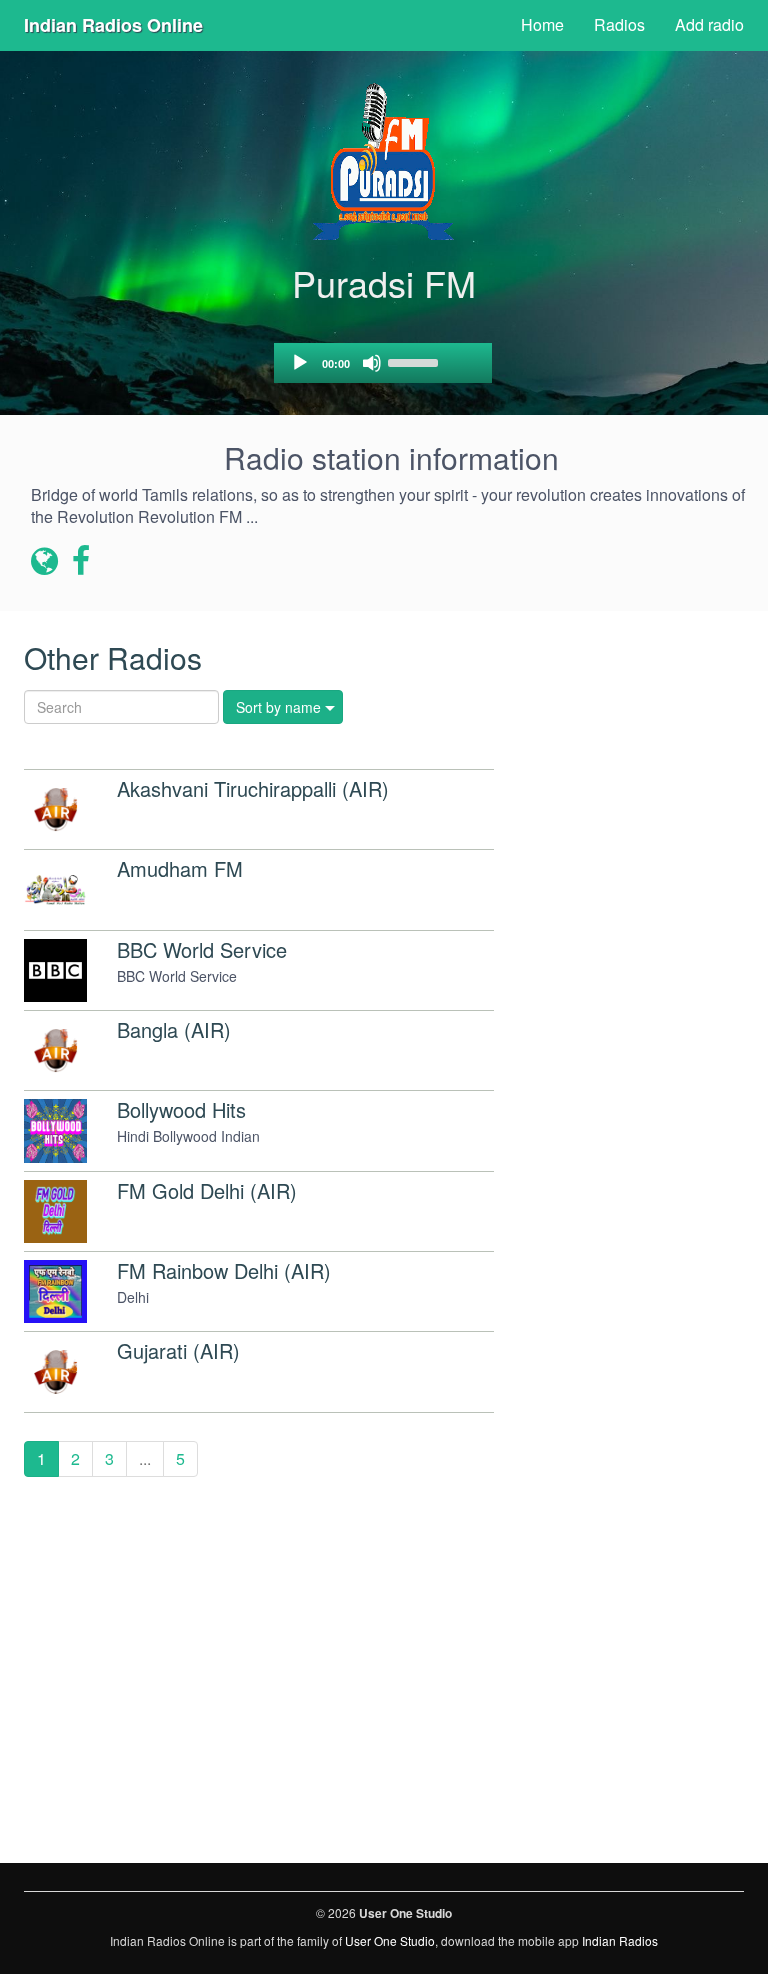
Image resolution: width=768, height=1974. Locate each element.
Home (542, 24)
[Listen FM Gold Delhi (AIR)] (55, 1211)
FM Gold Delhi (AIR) (207, 1190)
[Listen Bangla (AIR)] (55, 1050)
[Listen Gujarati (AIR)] (55, 1371)
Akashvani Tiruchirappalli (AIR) (253, 788)
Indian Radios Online (113, 25)
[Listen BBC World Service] (55, 970)
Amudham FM (180, 868)
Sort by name (278, 707)
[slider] (416, 361)
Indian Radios (620, 1940)
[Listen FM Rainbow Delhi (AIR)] (55, 1291)
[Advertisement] (634, 731)
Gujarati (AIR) (178, 1350)
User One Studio (390, 1940)
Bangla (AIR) (174, 1029)
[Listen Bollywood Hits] (55, 1130)
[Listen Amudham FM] (55, 889)
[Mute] (372, 363)
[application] (383, 363)
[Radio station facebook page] (81, 562)
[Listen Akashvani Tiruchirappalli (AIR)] (55, 809)
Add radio (709, 24)
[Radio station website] (44, 562)
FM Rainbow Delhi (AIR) (224, 1270)
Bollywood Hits (181, 1109)
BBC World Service (202, 949)
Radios (619, 24)
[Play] (300, 363)
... (145, 1458)
